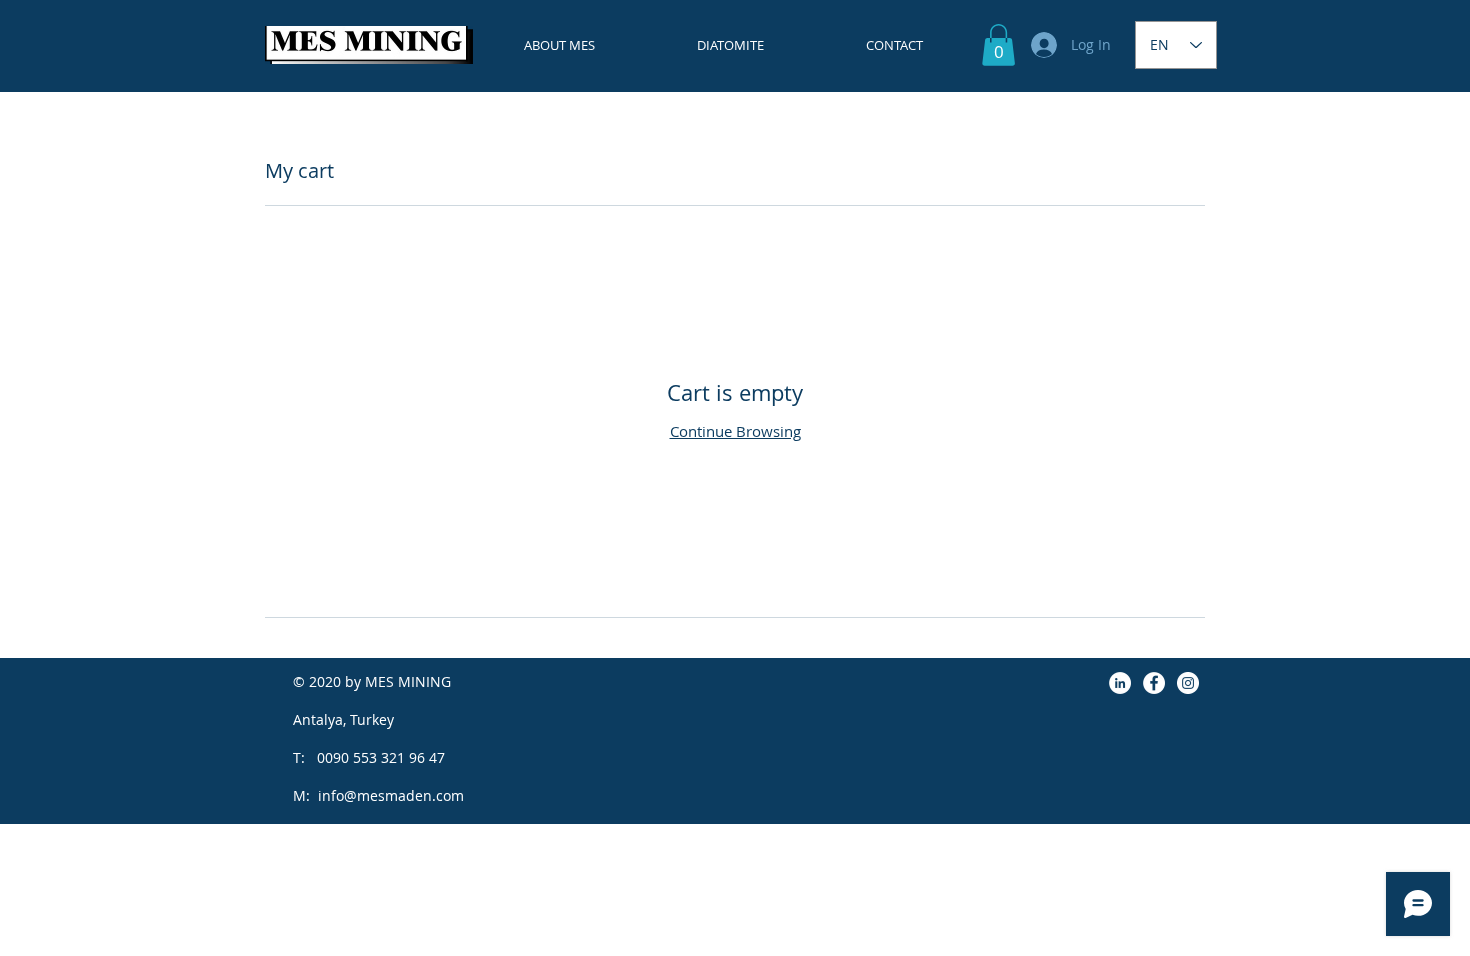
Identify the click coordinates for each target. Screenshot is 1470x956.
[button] (998, 45)
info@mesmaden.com (391, 795)
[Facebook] (1154, 683)
